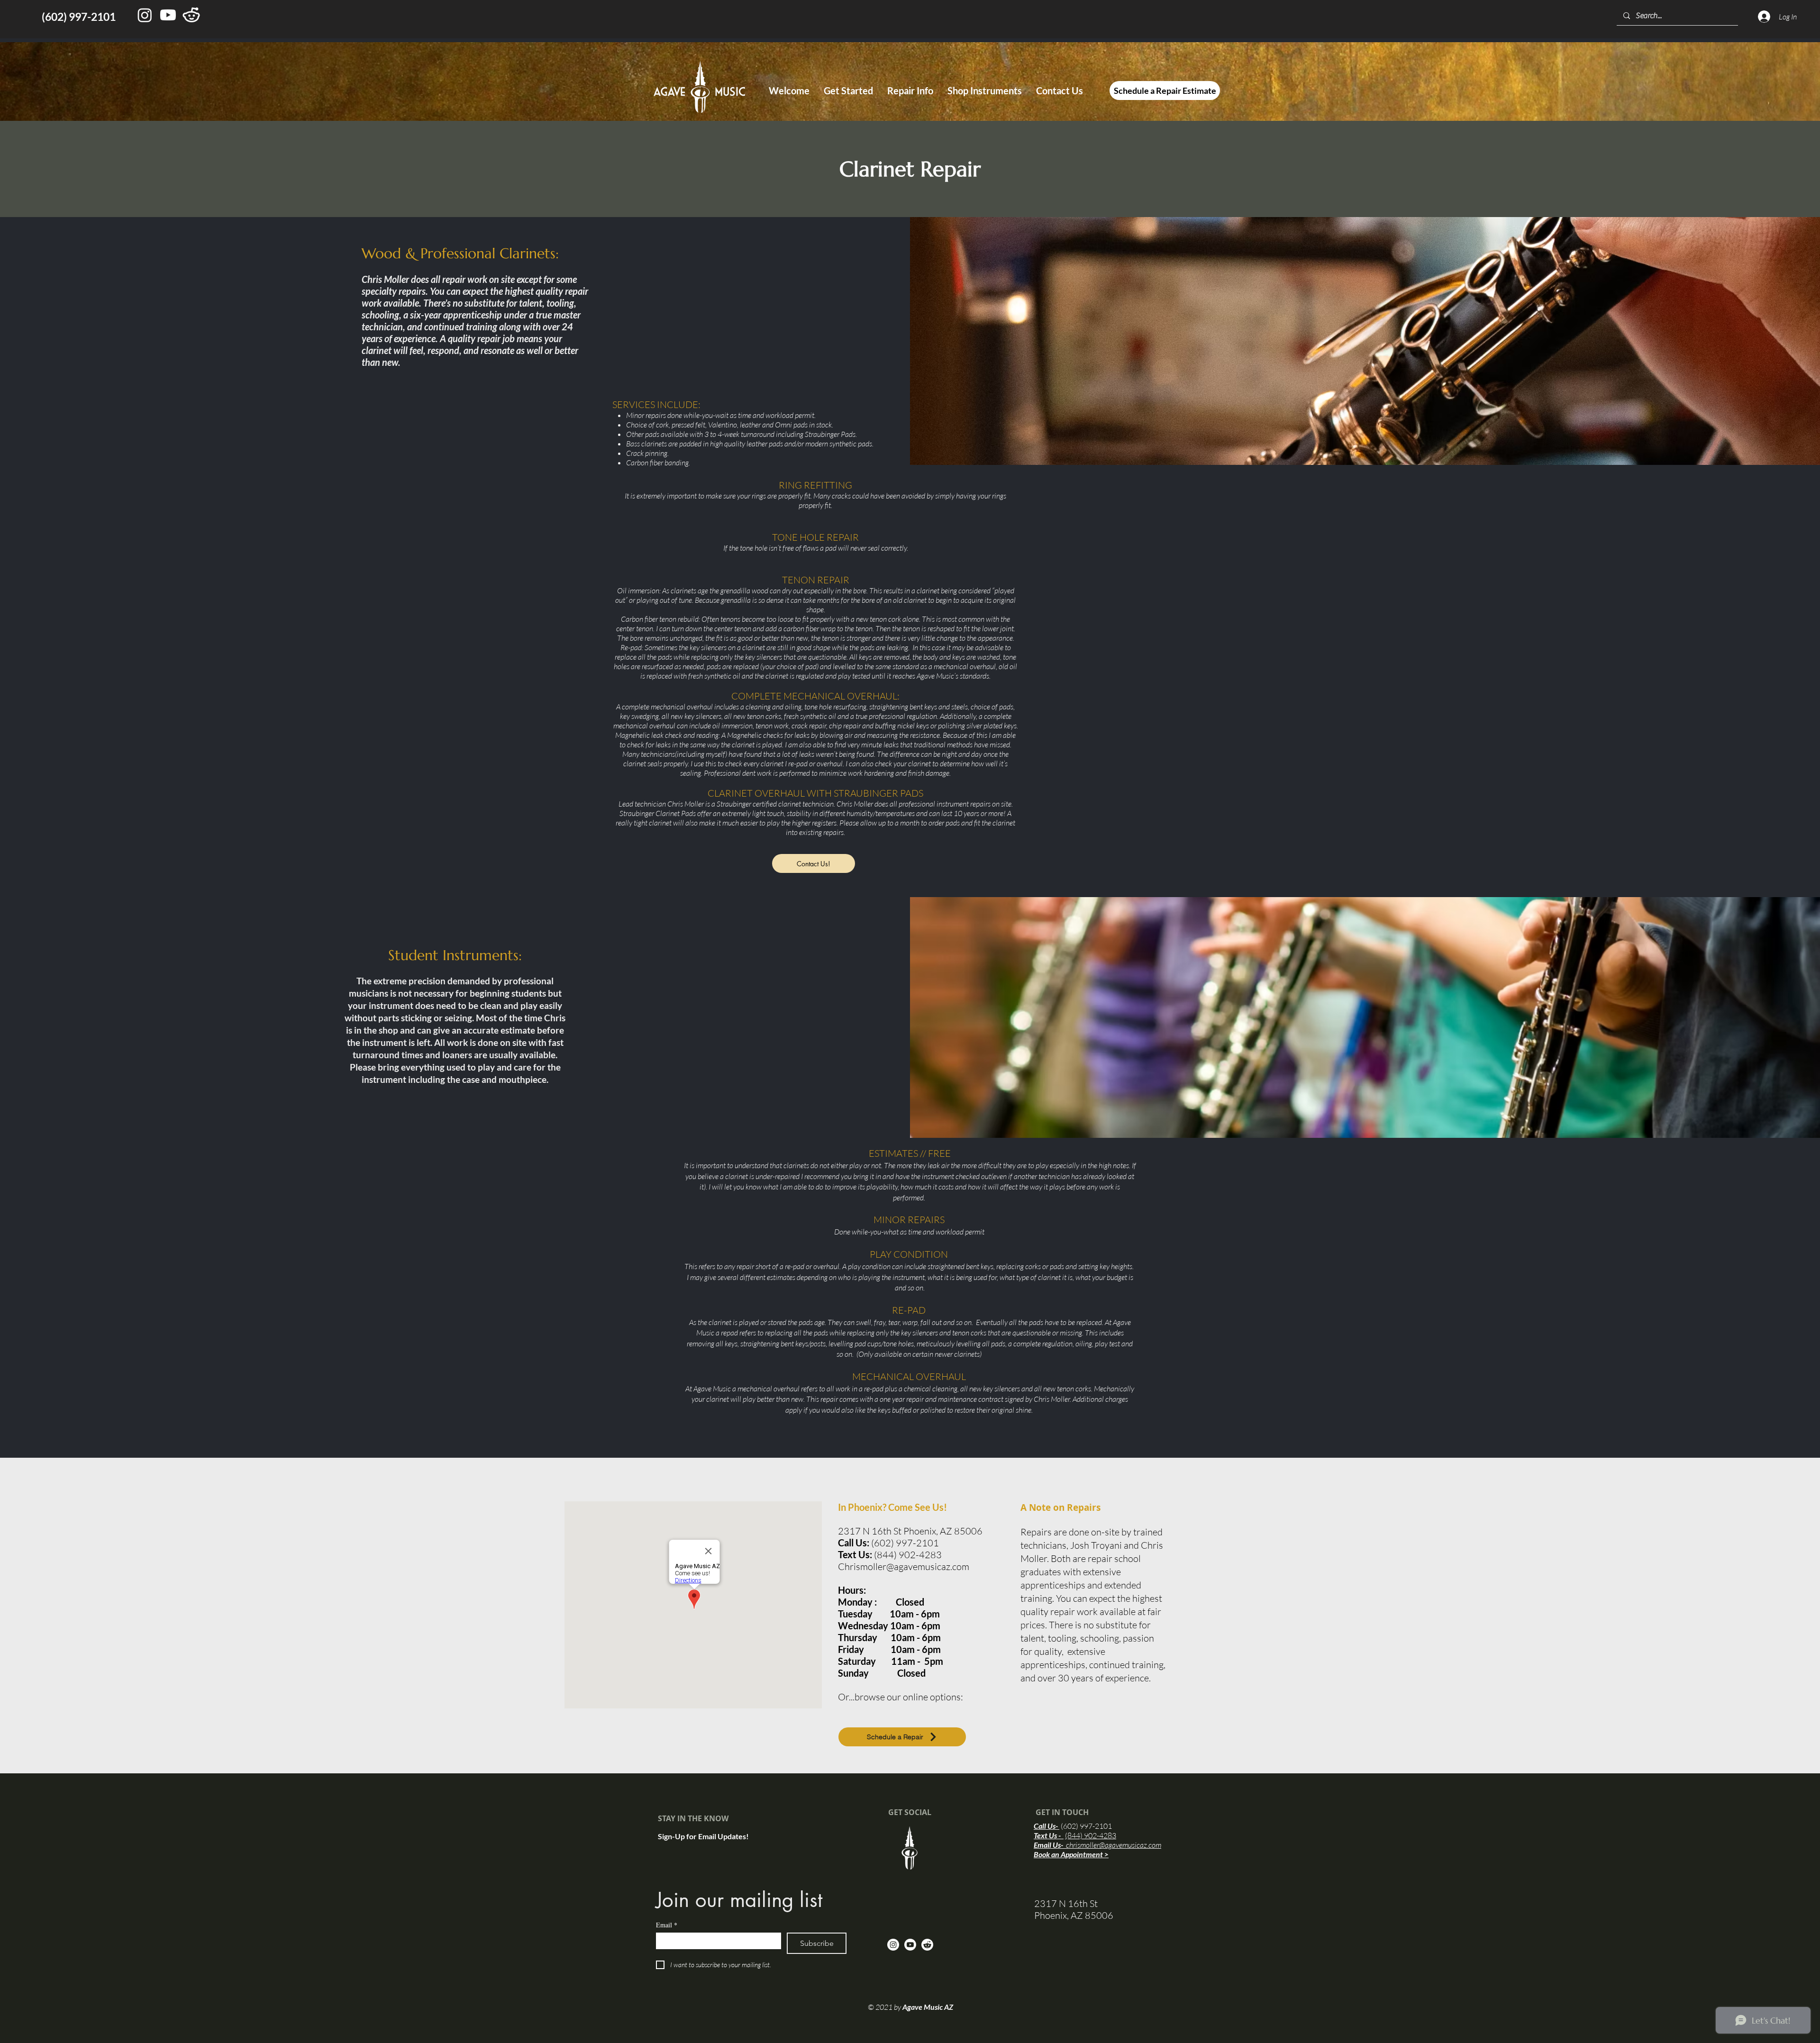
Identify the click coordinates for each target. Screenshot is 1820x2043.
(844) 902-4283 (1091, 1835)
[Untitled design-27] (191, 15)
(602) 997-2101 (1086, 1826)
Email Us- (1097, 1845)
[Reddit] (927, 1945)
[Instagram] (145, 15)
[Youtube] (168, 15)
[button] (848, 91)
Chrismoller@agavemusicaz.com (904, 1566)
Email (667, 1925)
